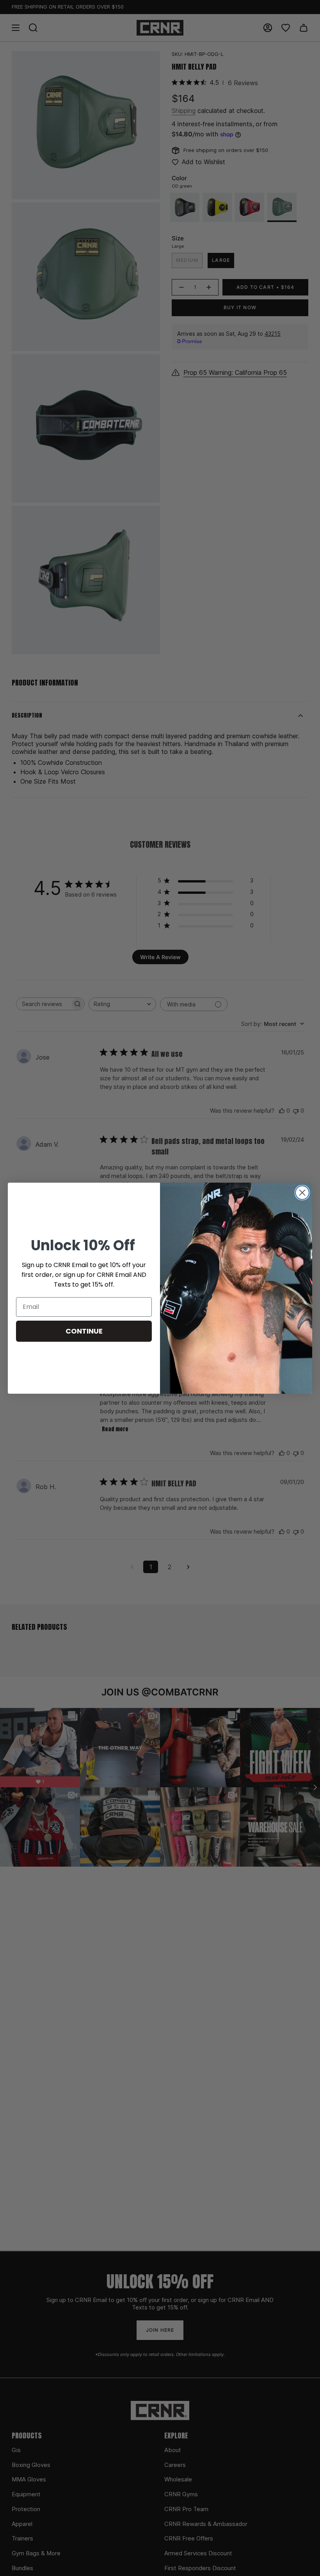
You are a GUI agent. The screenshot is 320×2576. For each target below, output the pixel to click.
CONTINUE (84, 1331)
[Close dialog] (302, 1193)
